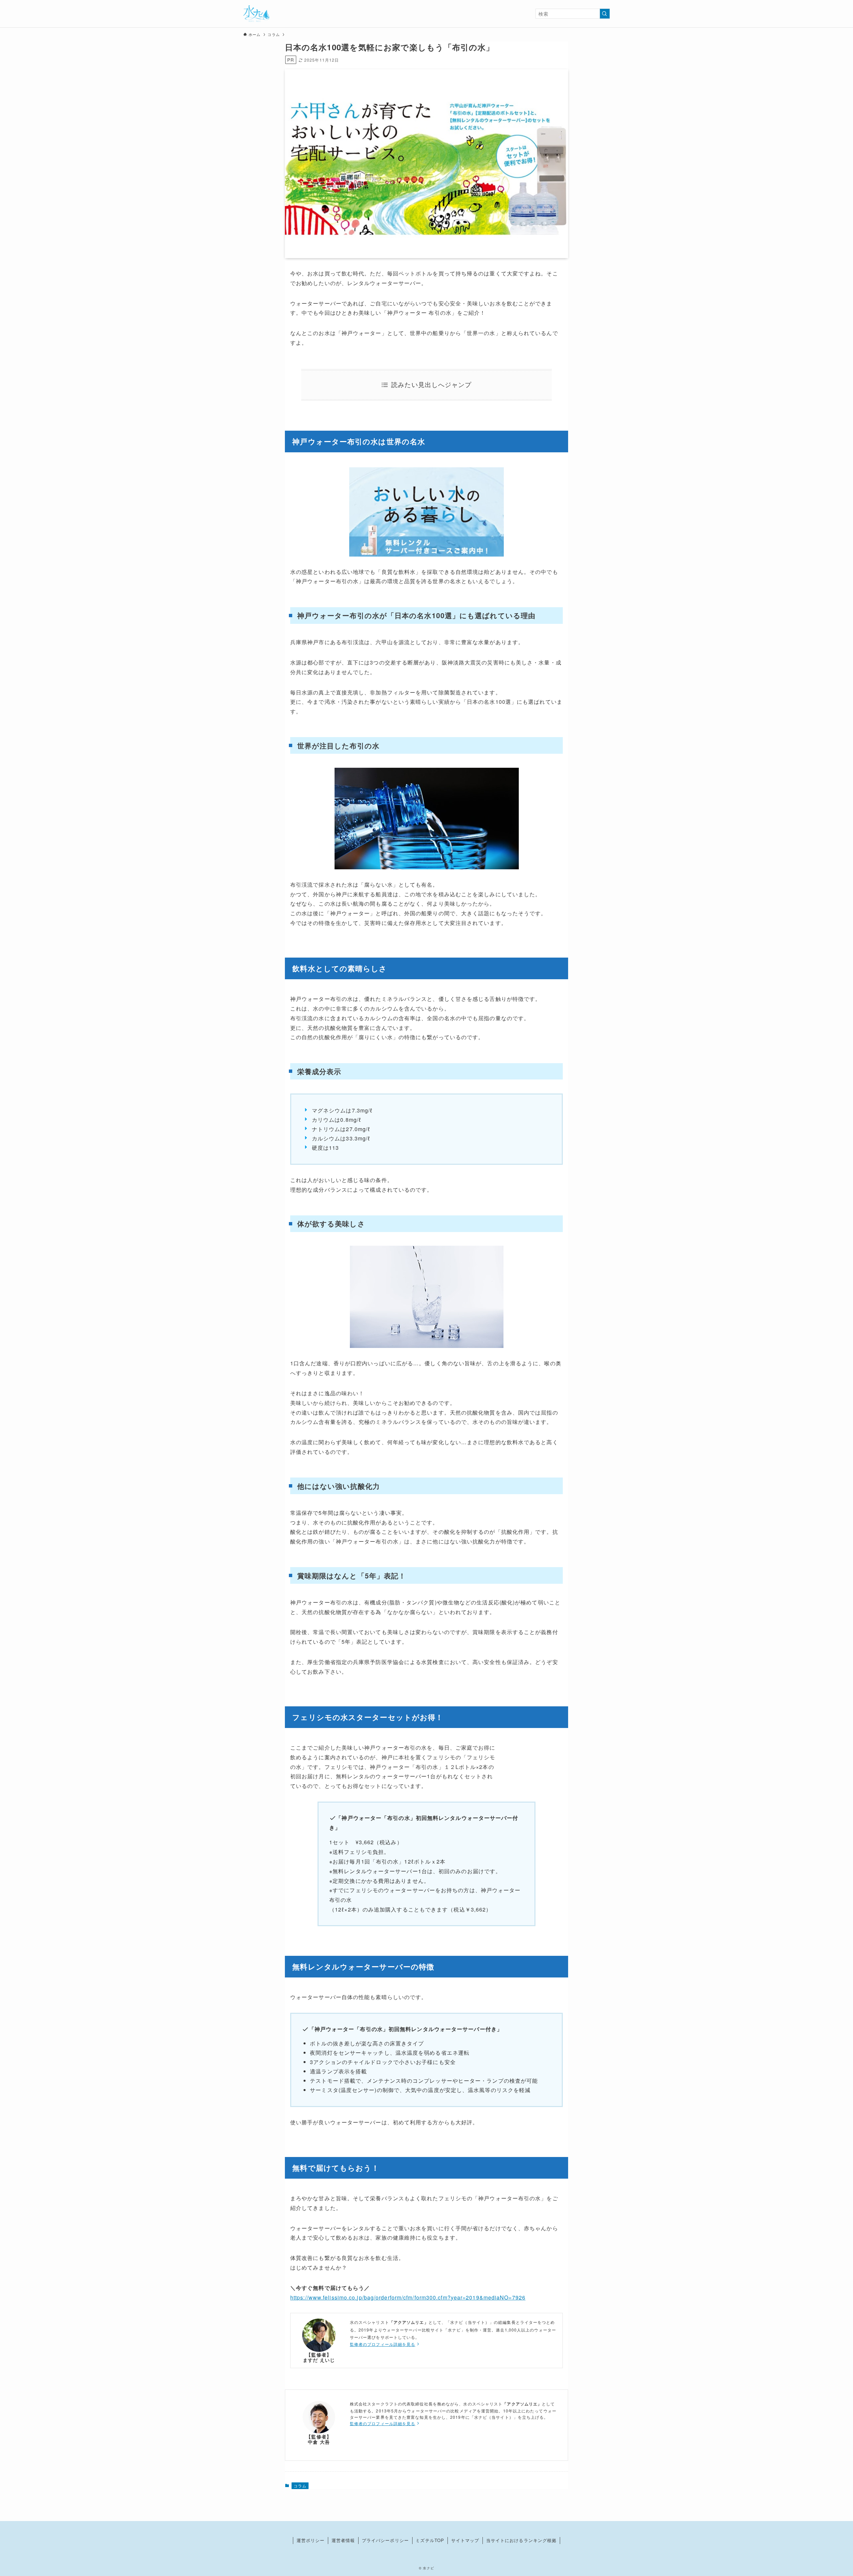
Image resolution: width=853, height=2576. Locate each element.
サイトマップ (465, 2540)
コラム (300, 2486)
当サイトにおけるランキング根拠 (521, 2540)
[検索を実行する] (605, 14)
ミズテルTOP (430, 2540)
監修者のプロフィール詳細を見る (383, 2344)
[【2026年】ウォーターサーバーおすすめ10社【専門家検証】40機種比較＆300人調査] (256, 14)
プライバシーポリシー (385, 2540)
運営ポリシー (311, 2540)
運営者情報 (343, 2540)
